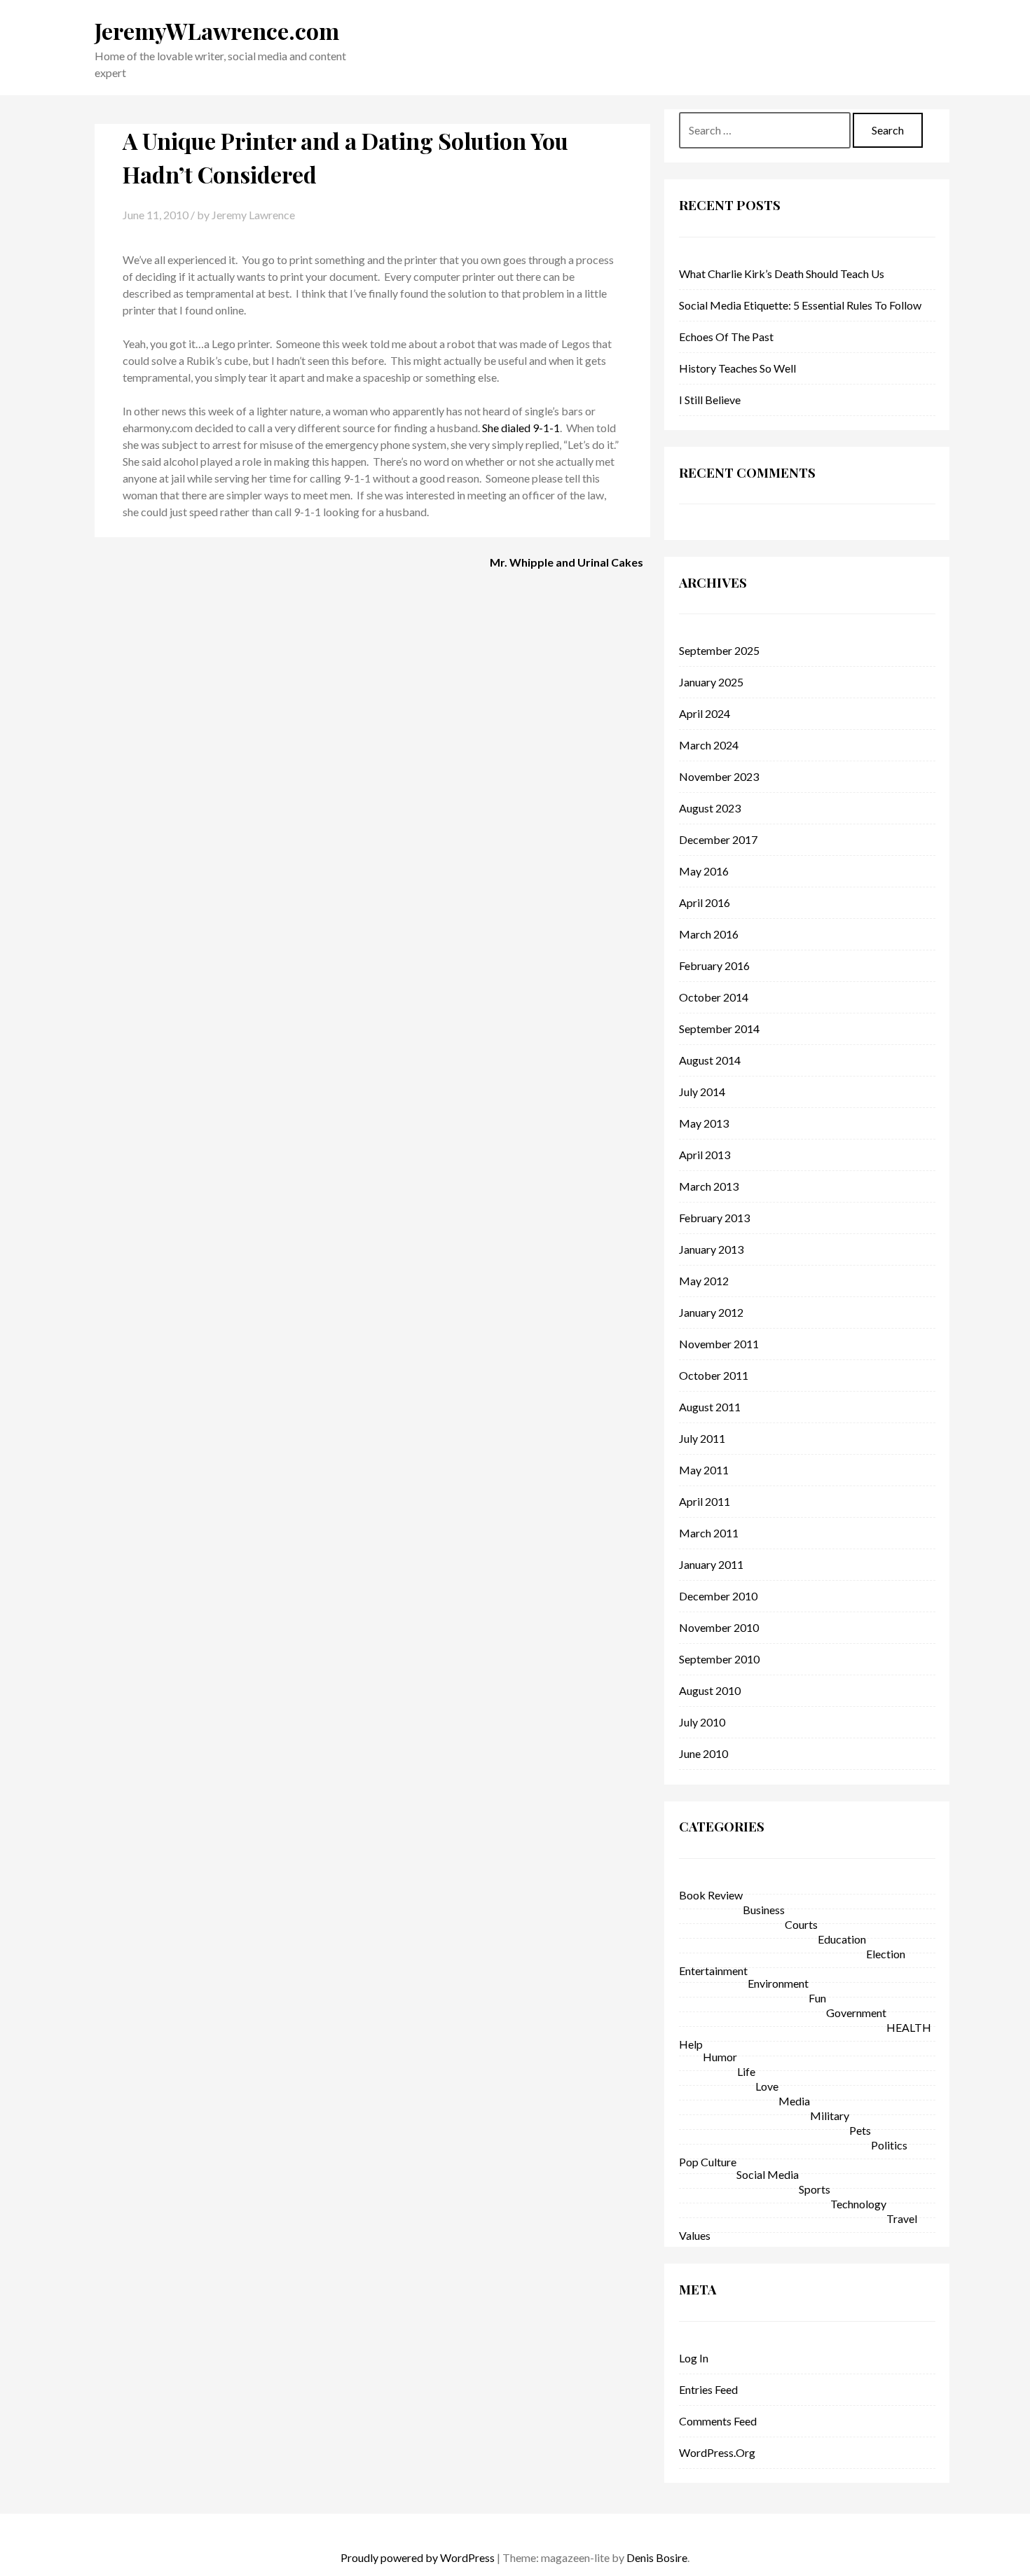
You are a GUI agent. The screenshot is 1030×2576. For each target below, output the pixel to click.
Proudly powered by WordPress (418, 2557)
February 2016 (714, 965)
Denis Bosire (657, 2557)
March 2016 (709, 934)
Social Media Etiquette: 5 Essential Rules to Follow (800, 305)
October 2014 (714, 997)
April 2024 (705, 713)
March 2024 (709, 745)
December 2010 (718, 1596)
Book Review (711, 1895)
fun (817, 1998)
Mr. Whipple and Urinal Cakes (566, 562)
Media (794, 2101)
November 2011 (719, 1344)
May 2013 (704, 1123)
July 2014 (702, 1092)
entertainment (713, 1971)
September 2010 (719, 1659)
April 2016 (705, 902)
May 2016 (704, 871)
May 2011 (704, 1470)
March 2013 (709, 1186)
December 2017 (718, 839)
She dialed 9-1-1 (521, 428)
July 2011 (702, 1438)
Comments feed (718, 2421)
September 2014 (719, 1029)
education (842, 1939)
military (830, 2115)
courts (801, 1924)
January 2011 (711, 1564)
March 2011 (709, 1533)
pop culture (708, 2162)
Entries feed (708, 2389)
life (746, 2071)
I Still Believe (710, 400)
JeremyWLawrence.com (217, 30)
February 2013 (714, 1218)
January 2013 (711, 1249)
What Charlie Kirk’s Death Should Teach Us (782, 273)
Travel (902, 2218)
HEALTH (909, 2027)
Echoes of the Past (726, 337)
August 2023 (710, 808)
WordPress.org (717, 2452)
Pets (860, 2130)
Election (886, 1954)
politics (889, 2145)
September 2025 (719, 650)
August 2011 (710, 1407)
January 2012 (711, 1312)
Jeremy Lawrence (253, 215)
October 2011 (714, 1375)
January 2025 (711, 682)
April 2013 (705, 1155)
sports (815, 2189)
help (691, 2044)
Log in (694, 2358)
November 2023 (719, 776)
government (856, 2013)
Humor (720, 2057)
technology (858, 2204)
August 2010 (710, 1690)
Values (695, 2235)
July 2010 (702, 1722)
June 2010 (703, 1753)
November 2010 (719, 1627)
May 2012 (704, 1281)
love (767, 2086)
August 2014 (710, 1060)
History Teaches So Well (737, 368)
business (764, 1910)
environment (778, 1983)
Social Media (768, 2174)
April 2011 (705, 1501)
